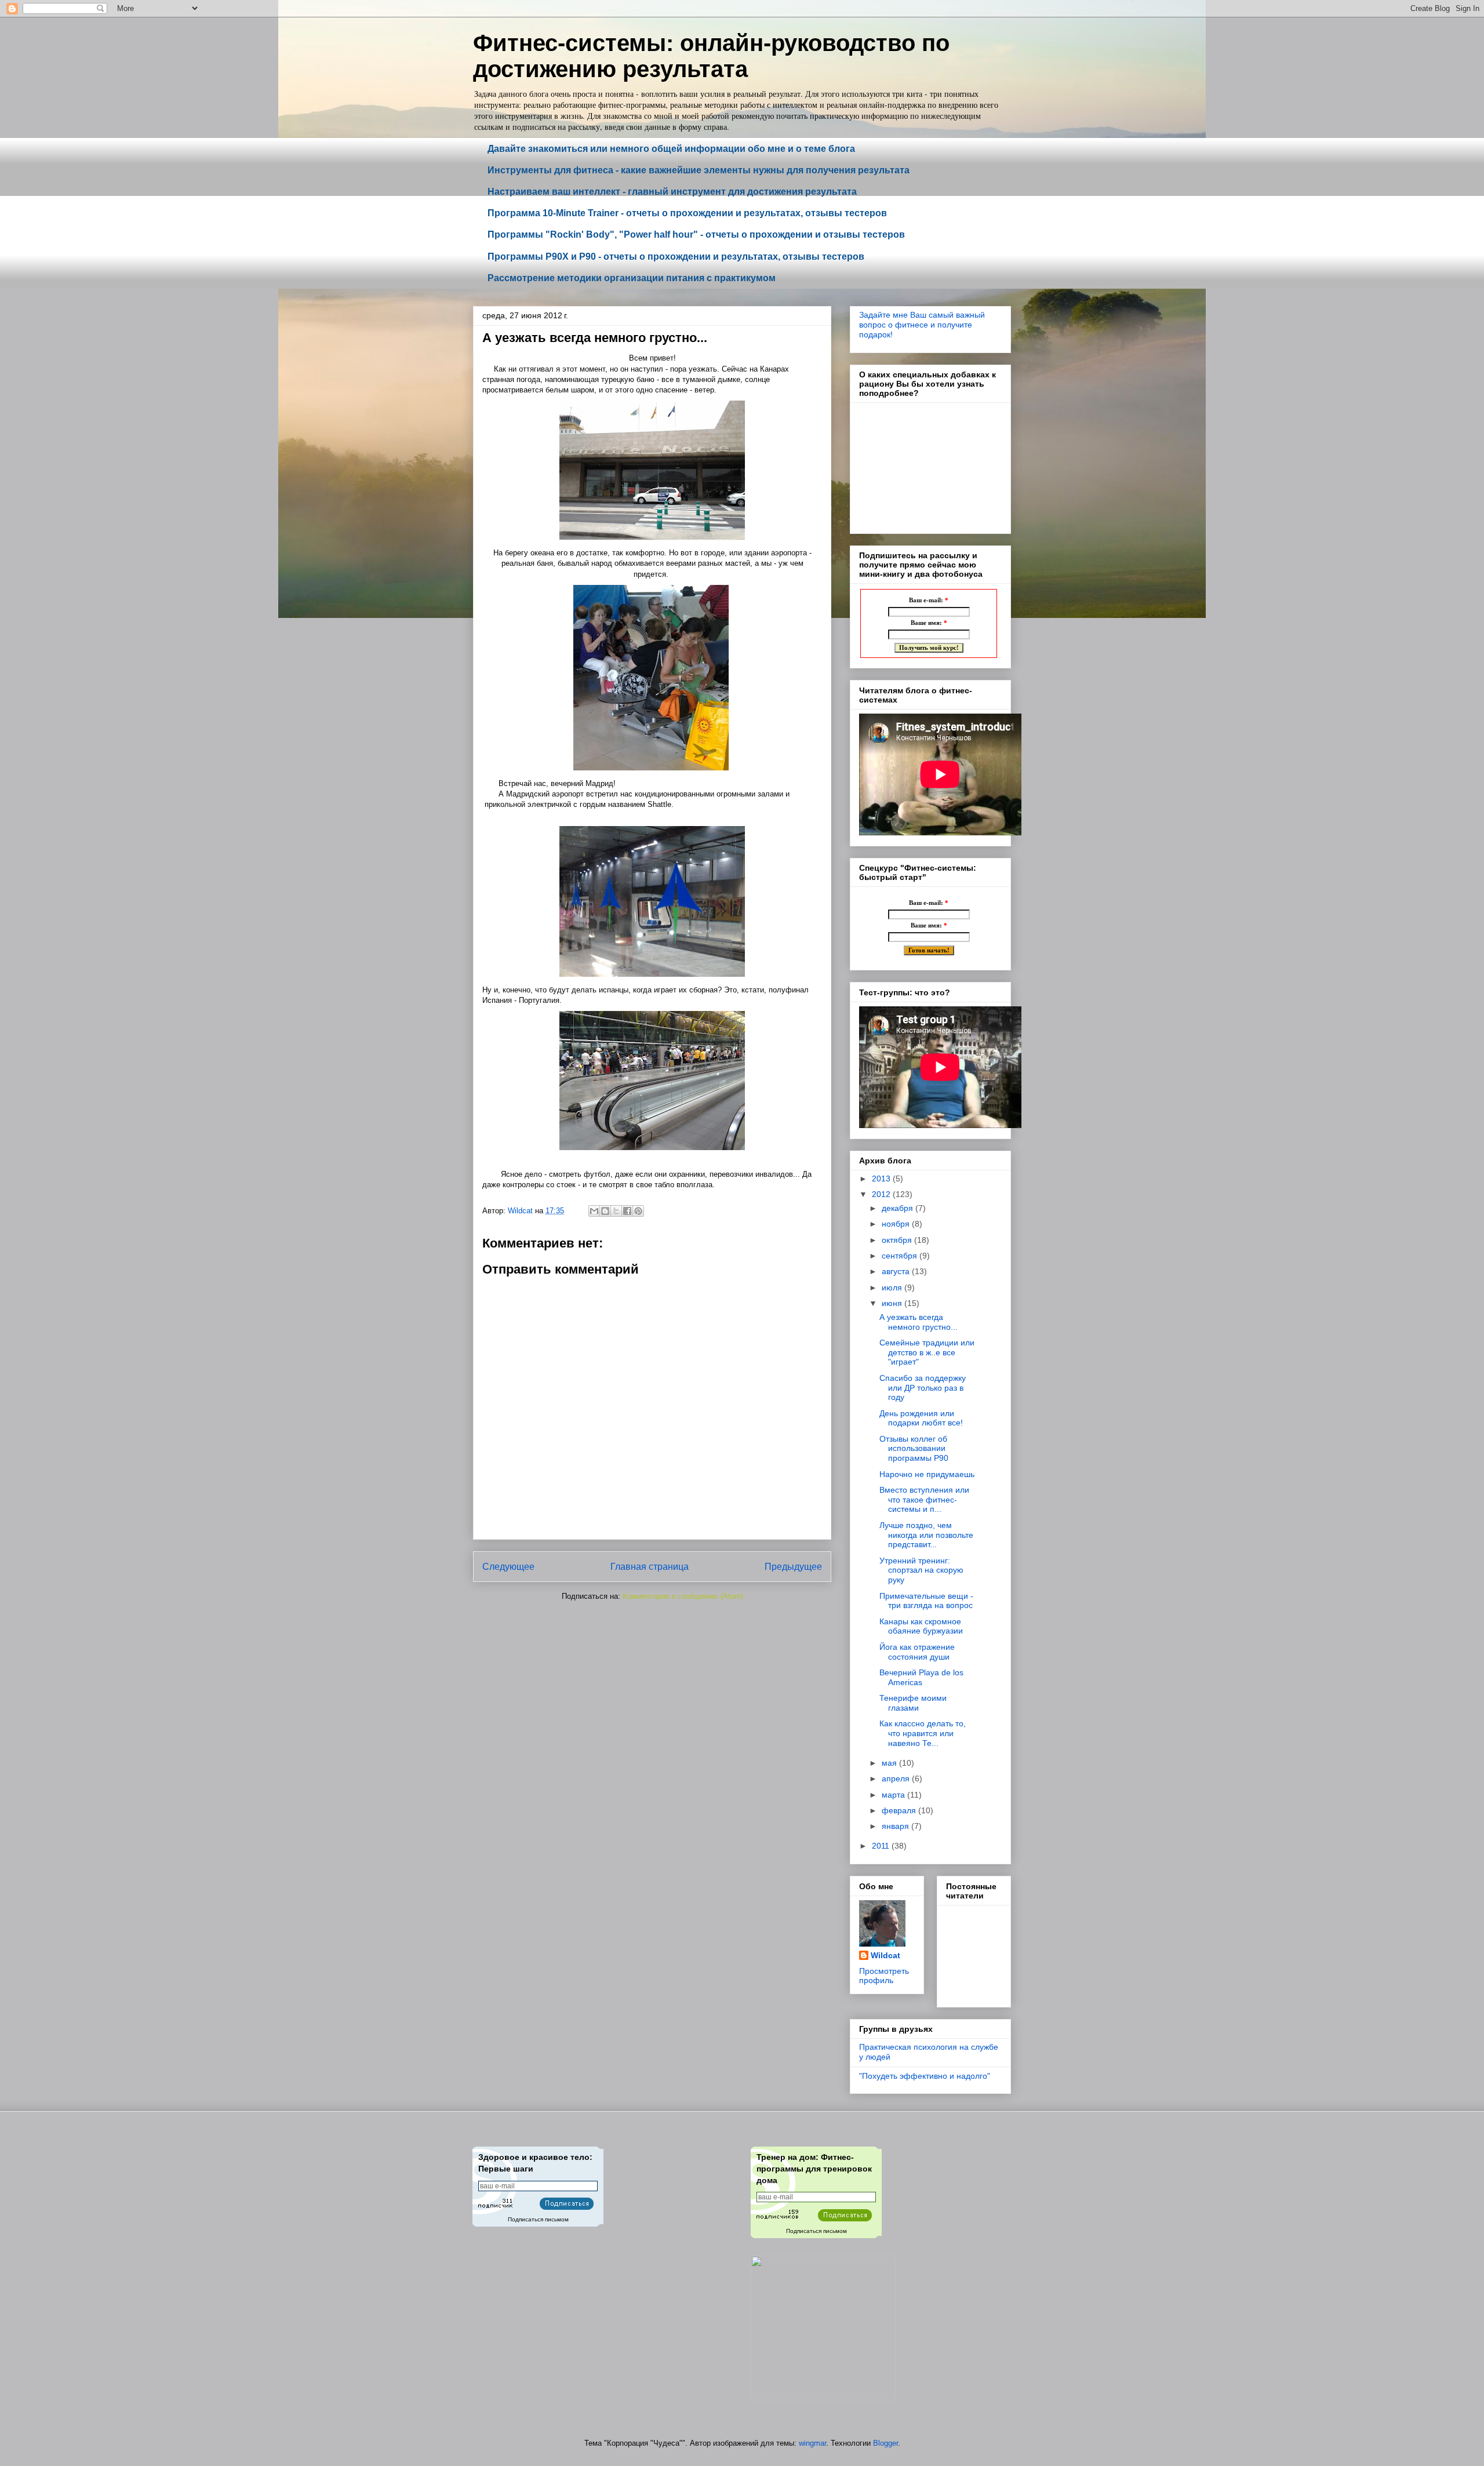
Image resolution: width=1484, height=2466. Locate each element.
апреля (897, 1778)
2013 (882, 1179)
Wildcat (885, 1955)
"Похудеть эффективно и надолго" (925, 2076)
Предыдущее (793, 1567)
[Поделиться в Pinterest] (638, 1211)
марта (894, 1795)
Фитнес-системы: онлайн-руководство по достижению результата (711, 56)
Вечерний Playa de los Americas (921, 1677)
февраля (900, 1810)
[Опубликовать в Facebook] (627, 1211)
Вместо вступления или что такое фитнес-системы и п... (924, 1500)
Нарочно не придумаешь (927, 1474)
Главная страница (650, 1567)
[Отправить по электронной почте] (594, 1211)
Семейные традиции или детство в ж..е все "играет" (927, 1352)
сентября (901, 1256)
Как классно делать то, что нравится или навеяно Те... (923, 1733)
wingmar (812, 2443)
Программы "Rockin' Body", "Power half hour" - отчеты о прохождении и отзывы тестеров (696, 234)
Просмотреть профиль (884, 1976)
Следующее (508, 1567)
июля (893, 1287)
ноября (897, 1224)
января (896, 1826)
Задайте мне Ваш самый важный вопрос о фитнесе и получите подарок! (922, 325)
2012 (882, 1194)
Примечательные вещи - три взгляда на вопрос (926, 1601)
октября (898, 1240)
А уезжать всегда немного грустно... (919, 1322)
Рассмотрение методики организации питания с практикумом (632, 278)
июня (893, 1303)
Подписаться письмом (538, 2219)
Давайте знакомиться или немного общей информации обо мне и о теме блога (671, 149)
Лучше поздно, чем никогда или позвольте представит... (926, 1535)
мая (890, 1763)
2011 (882, 1846)
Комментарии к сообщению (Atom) (683, 1596)
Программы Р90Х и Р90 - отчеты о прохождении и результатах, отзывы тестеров (676, 257)
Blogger (885, 2443)
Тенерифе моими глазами (913, 1703)
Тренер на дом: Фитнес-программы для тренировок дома (814, 2168)
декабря (899, 1208)
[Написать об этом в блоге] (605, 1211)
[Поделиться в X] (616, 1211)
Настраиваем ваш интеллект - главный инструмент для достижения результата (672, 192)
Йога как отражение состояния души (917, 1652)
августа (897, 1271)
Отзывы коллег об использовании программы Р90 (914, 1449)
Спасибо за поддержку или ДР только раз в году (923, 1388)
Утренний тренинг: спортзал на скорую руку (921, 1570)
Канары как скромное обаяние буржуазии (921, 1626)
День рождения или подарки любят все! (921, 1418)
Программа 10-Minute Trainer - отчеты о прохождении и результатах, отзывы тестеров (687, 213)
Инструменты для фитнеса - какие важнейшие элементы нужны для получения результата (699, 170)
